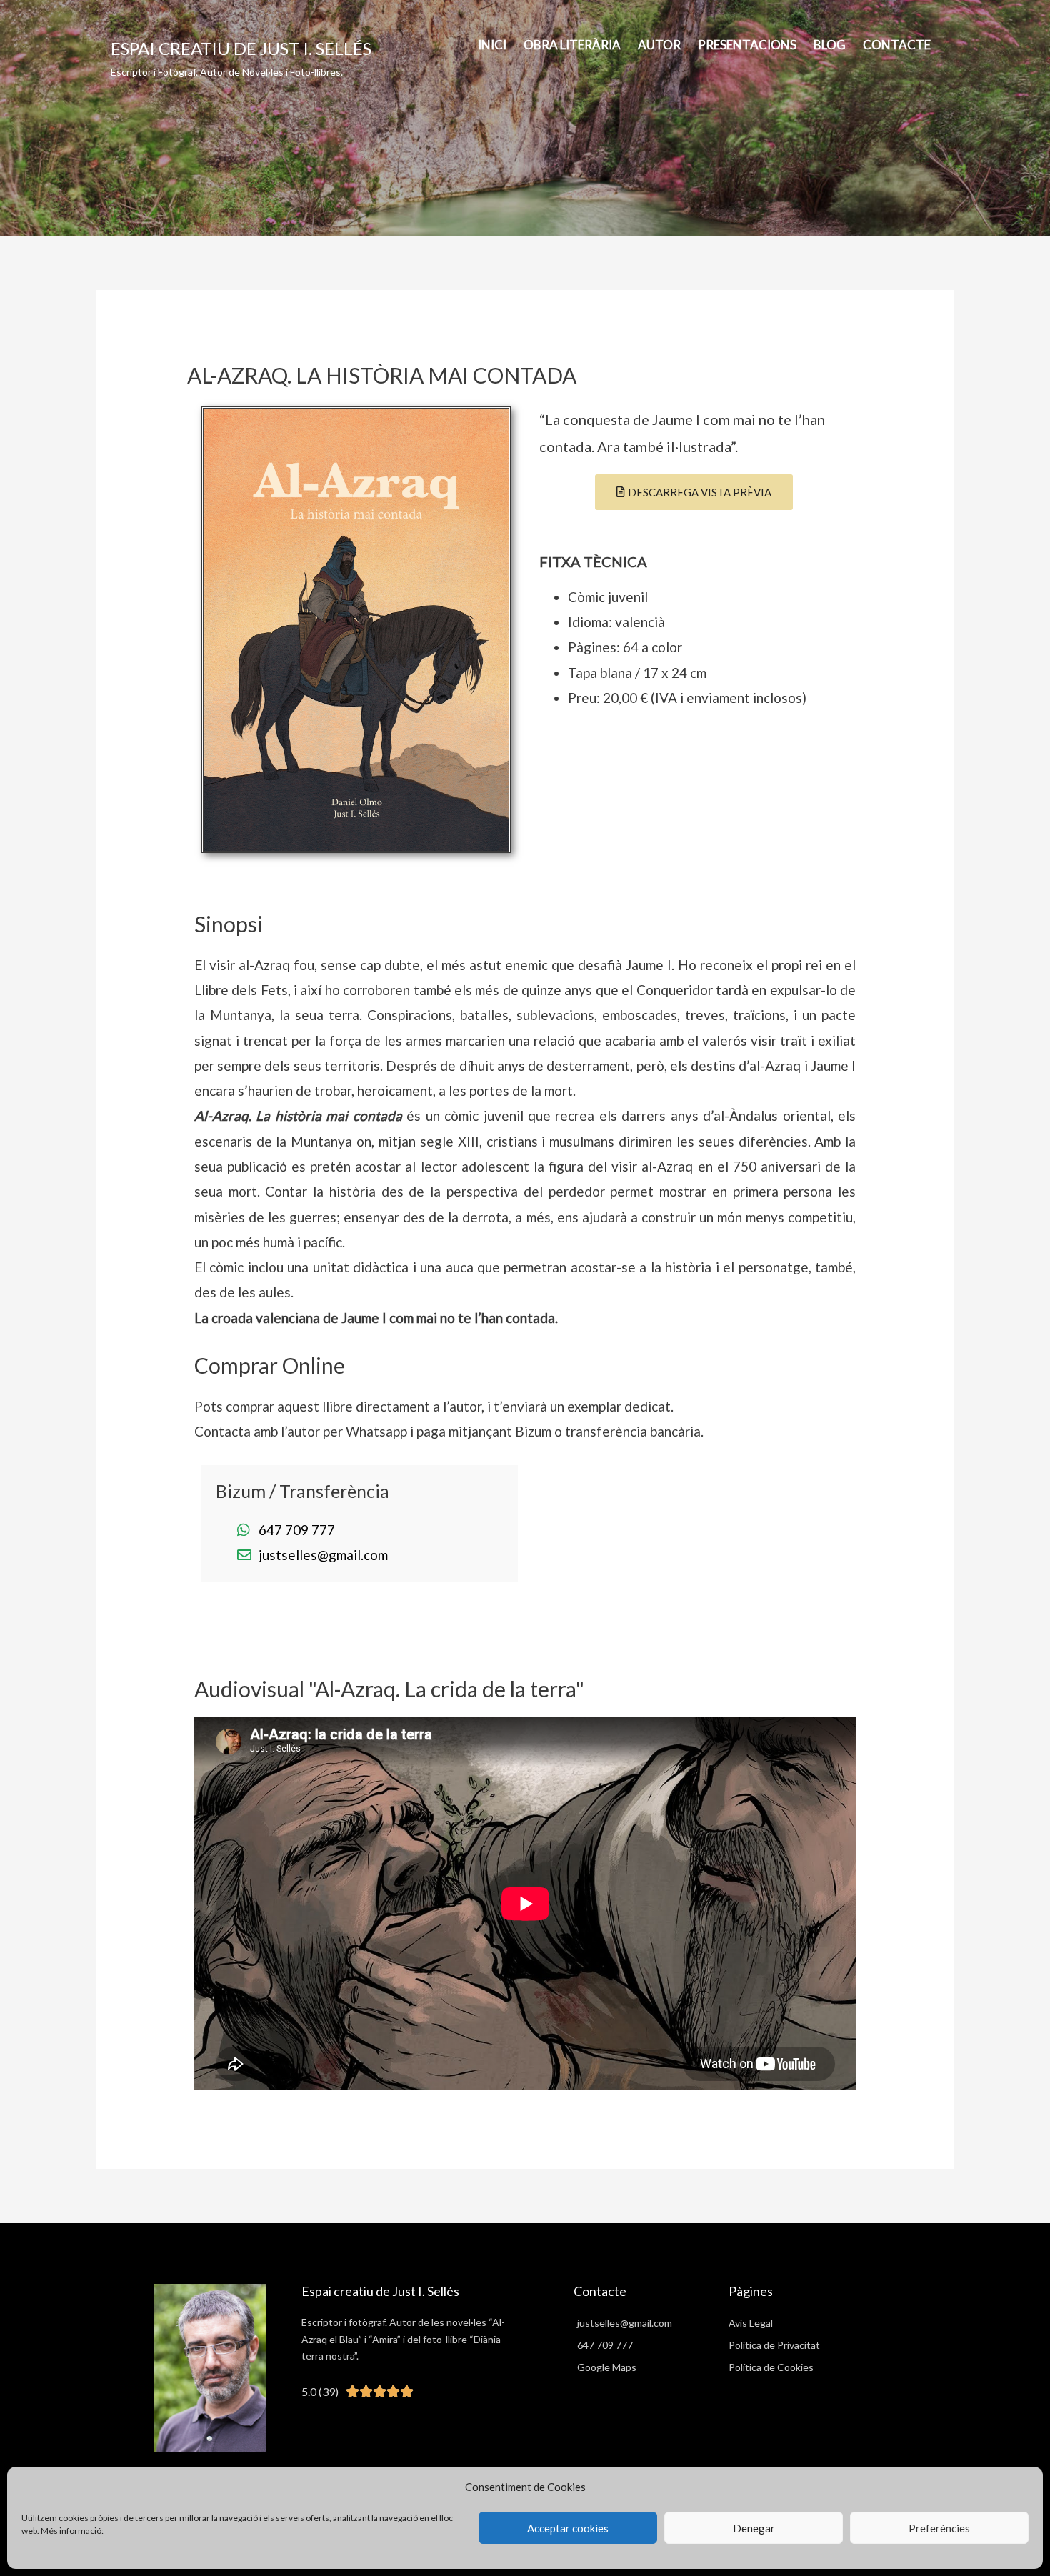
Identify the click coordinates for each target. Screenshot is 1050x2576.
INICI (492, 45)
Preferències (939, 2528)
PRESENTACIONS (747, 45)
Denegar (754, 2528)
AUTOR (659, 45)
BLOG (830, 45)
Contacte (897, 45)
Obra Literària (572, 45)
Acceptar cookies (568, 2528)
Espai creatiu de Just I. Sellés (241, 48)
